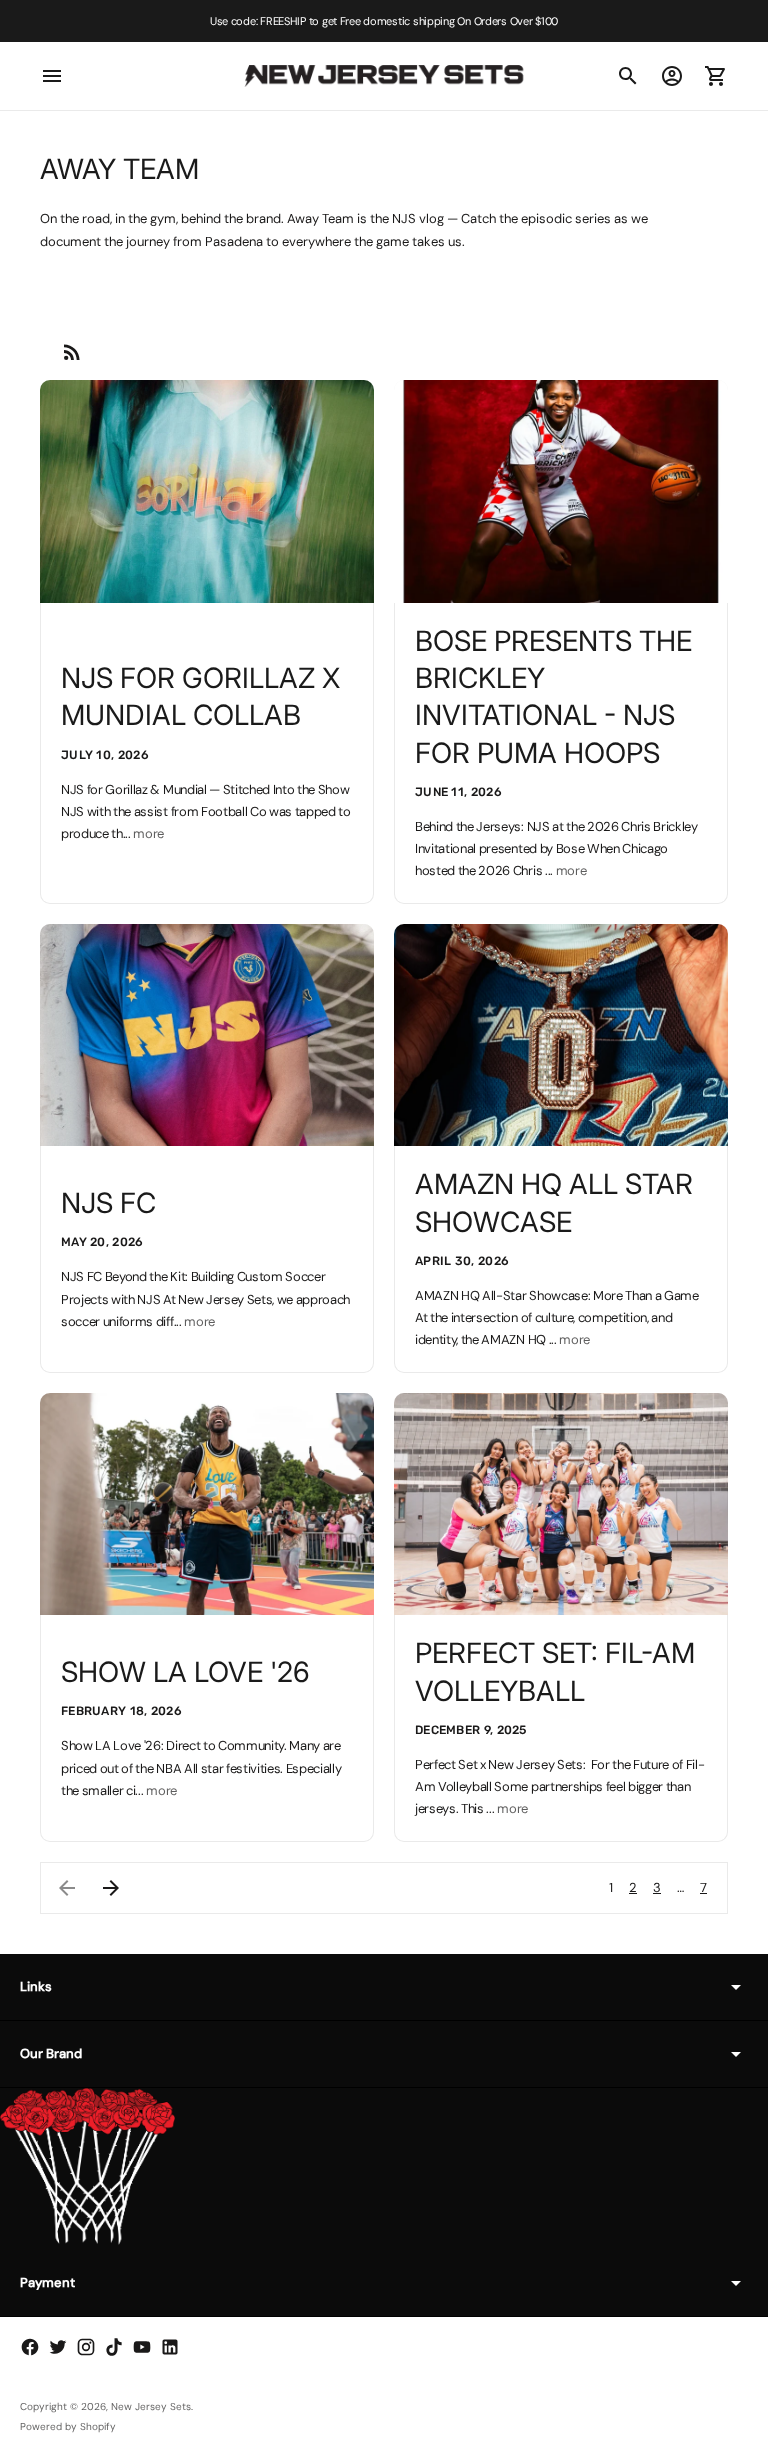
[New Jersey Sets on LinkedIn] (170, 2347)
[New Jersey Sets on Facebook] (30, 2347)
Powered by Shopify (68, 2426)
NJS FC (108, 1203)
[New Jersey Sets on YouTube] (142, 2347)
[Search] (628, 76)
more (148, 833)
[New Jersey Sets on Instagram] (86, 2347)
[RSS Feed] (72, 352)
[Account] (672, 76)
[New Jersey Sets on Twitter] (58, 2347)
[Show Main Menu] (52, 76)
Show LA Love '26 (185, 1672)
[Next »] (111, 1888)
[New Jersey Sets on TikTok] (114, 2347)
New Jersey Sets (151, 2406)
